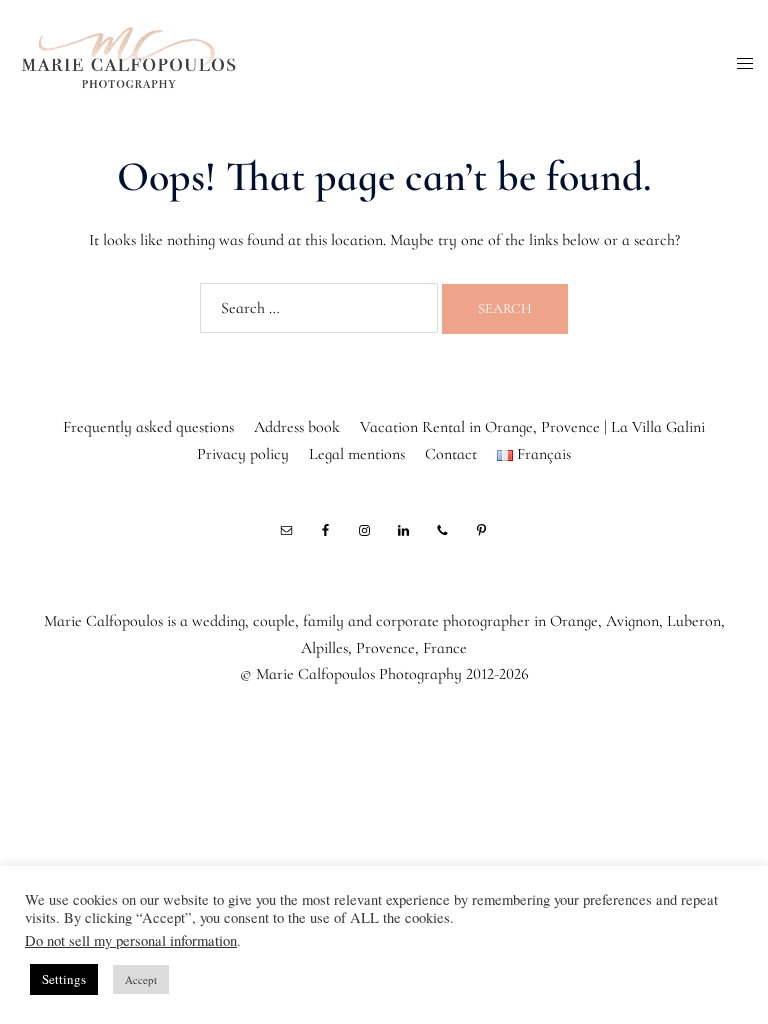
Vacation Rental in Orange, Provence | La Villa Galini (532, 427)
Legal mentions (357, 454)
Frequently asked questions (148, 427)
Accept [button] (141, 979)
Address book (297, 427)
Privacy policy (243, 454)
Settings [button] (64, 979)
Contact (451, 454)
